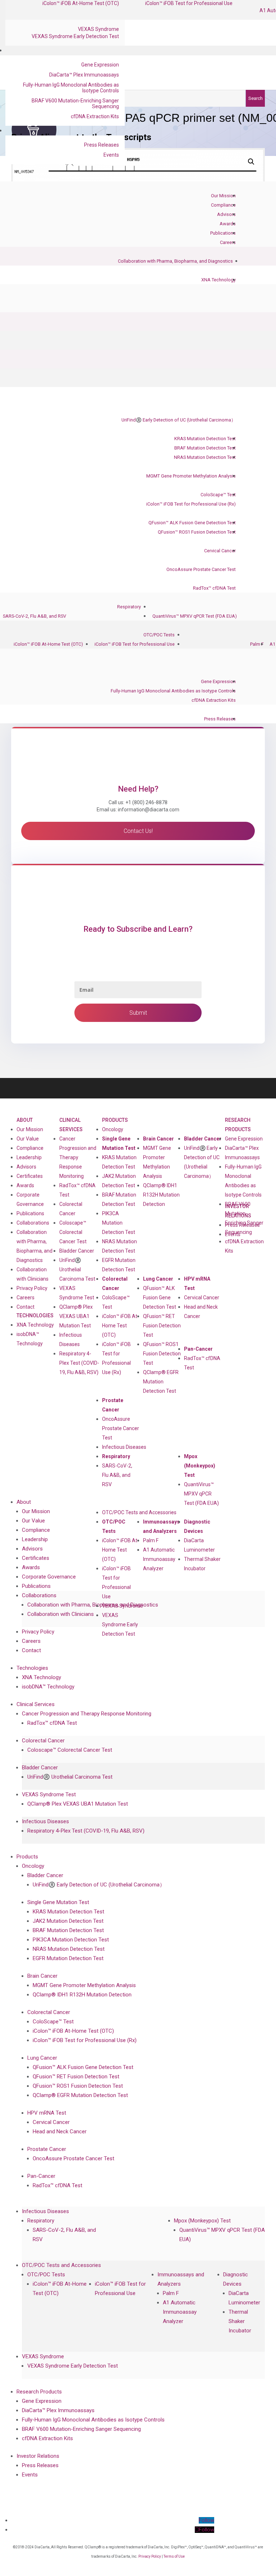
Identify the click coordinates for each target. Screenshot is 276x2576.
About (25, 1120)
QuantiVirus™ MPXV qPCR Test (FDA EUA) (195, 616)
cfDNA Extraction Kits (95, 116)
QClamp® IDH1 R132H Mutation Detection (161, 1195)
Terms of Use (174, 2556)
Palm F (257, 644)
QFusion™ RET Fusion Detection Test (162, 1326)
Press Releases (102, 145)
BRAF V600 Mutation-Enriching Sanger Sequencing (75, 103)
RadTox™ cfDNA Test (214, 588)
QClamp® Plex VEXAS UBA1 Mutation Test (76, 1316)
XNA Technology (218, 280)
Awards (228, 224)
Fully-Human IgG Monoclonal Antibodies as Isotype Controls (71, 88)
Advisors (226, 214)
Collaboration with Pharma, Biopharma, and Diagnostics (175, 261)
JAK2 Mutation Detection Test (119, 1181)
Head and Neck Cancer (201, 1312)
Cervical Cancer (220, 551)
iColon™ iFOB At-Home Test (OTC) (48, 644)
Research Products (238, 1125)
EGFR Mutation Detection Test (119, 1265)
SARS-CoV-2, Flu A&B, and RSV (34, 616)
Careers (228, 242)
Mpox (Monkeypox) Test (200, 1466)
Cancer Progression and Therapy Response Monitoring (78, 1157)
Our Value (28, 1139)
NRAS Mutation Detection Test (205, 457)
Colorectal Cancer (115, 1284)
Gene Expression (100, 65)
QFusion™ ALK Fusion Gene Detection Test (192, 523)
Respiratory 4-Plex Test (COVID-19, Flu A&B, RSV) (79, 1363)
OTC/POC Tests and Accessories (139, 1512)
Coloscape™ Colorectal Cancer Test (73, 1232)
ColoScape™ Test (218, 495)
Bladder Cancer (77, 1251)
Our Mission (223, 196)
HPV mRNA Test (197, 1284)
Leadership (29, 1157)
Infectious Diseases (124, 1447)
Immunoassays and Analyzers (161, 1526)
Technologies (35, 1315)
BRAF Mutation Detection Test (205, 448)
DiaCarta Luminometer (199, 1545)
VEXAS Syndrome (98, 29)
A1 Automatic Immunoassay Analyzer (159, 1559)
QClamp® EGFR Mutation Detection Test (161, 1382)
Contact (26, 1307)
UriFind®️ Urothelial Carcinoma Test (77, 1269)
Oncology (113, 1129)
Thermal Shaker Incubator (202, 1564)
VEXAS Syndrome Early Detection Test (75, 36)
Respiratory (129, 607)
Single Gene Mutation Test (119, 1143)
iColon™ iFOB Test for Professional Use (135, 644)
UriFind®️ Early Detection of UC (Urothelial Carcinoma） (179, 420)
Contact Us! (138, 831)
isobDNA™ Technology (30, 1339)
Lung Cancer (158, 1279)
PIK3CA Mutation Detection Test (119, 1223)
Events (111, 155)
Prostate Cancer (113, 1405)
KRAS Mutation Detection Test (205, 439)
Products (115, 1120)
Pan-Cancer (198, 1349)
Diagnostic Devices (197, 1526)
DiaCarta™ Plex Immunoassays (84, 75)
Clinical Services (71, 1125)
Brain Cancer (158, 1139)
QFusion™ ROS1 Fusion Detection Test (197, 532)
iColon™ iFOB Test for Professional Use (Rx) (191, 504)
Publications (223, 233)
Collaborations (33, 1223)
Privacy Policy (32, 1288)
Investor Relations (38, 2456)
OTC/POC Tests (159, 635)
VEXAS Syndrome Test (49, 1794)
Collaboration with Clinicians (33, 1274)
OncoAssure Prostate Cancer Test (201, 569)
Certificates (30, 1176)
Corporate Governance (30, 1199)
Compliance (223, 205)
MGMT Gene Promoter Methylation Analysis (191, 476)
